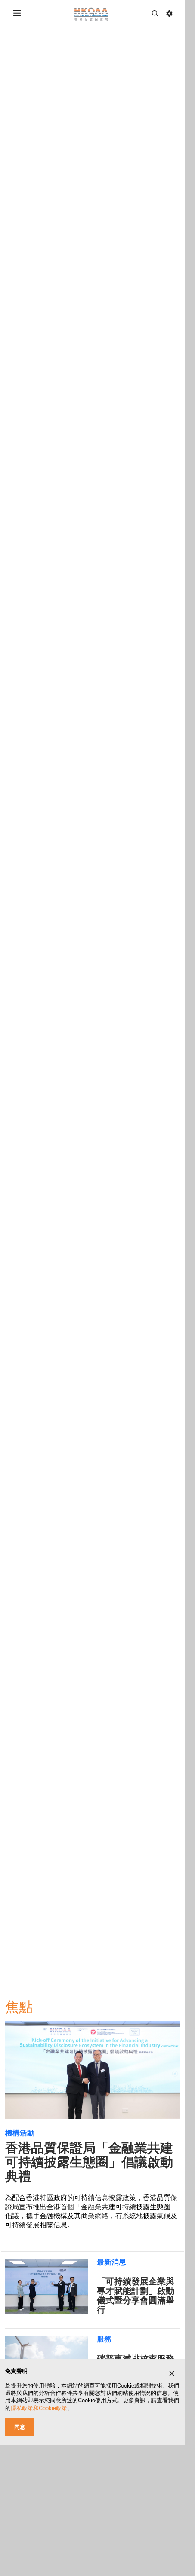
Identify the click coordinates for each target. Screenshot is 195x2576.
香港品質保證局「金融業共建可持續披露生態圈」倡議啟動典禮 (89, 2162)
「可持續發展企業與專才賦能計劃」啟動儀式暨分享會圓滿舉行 (136, 2296)
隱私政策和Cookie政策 (39, 2408)
